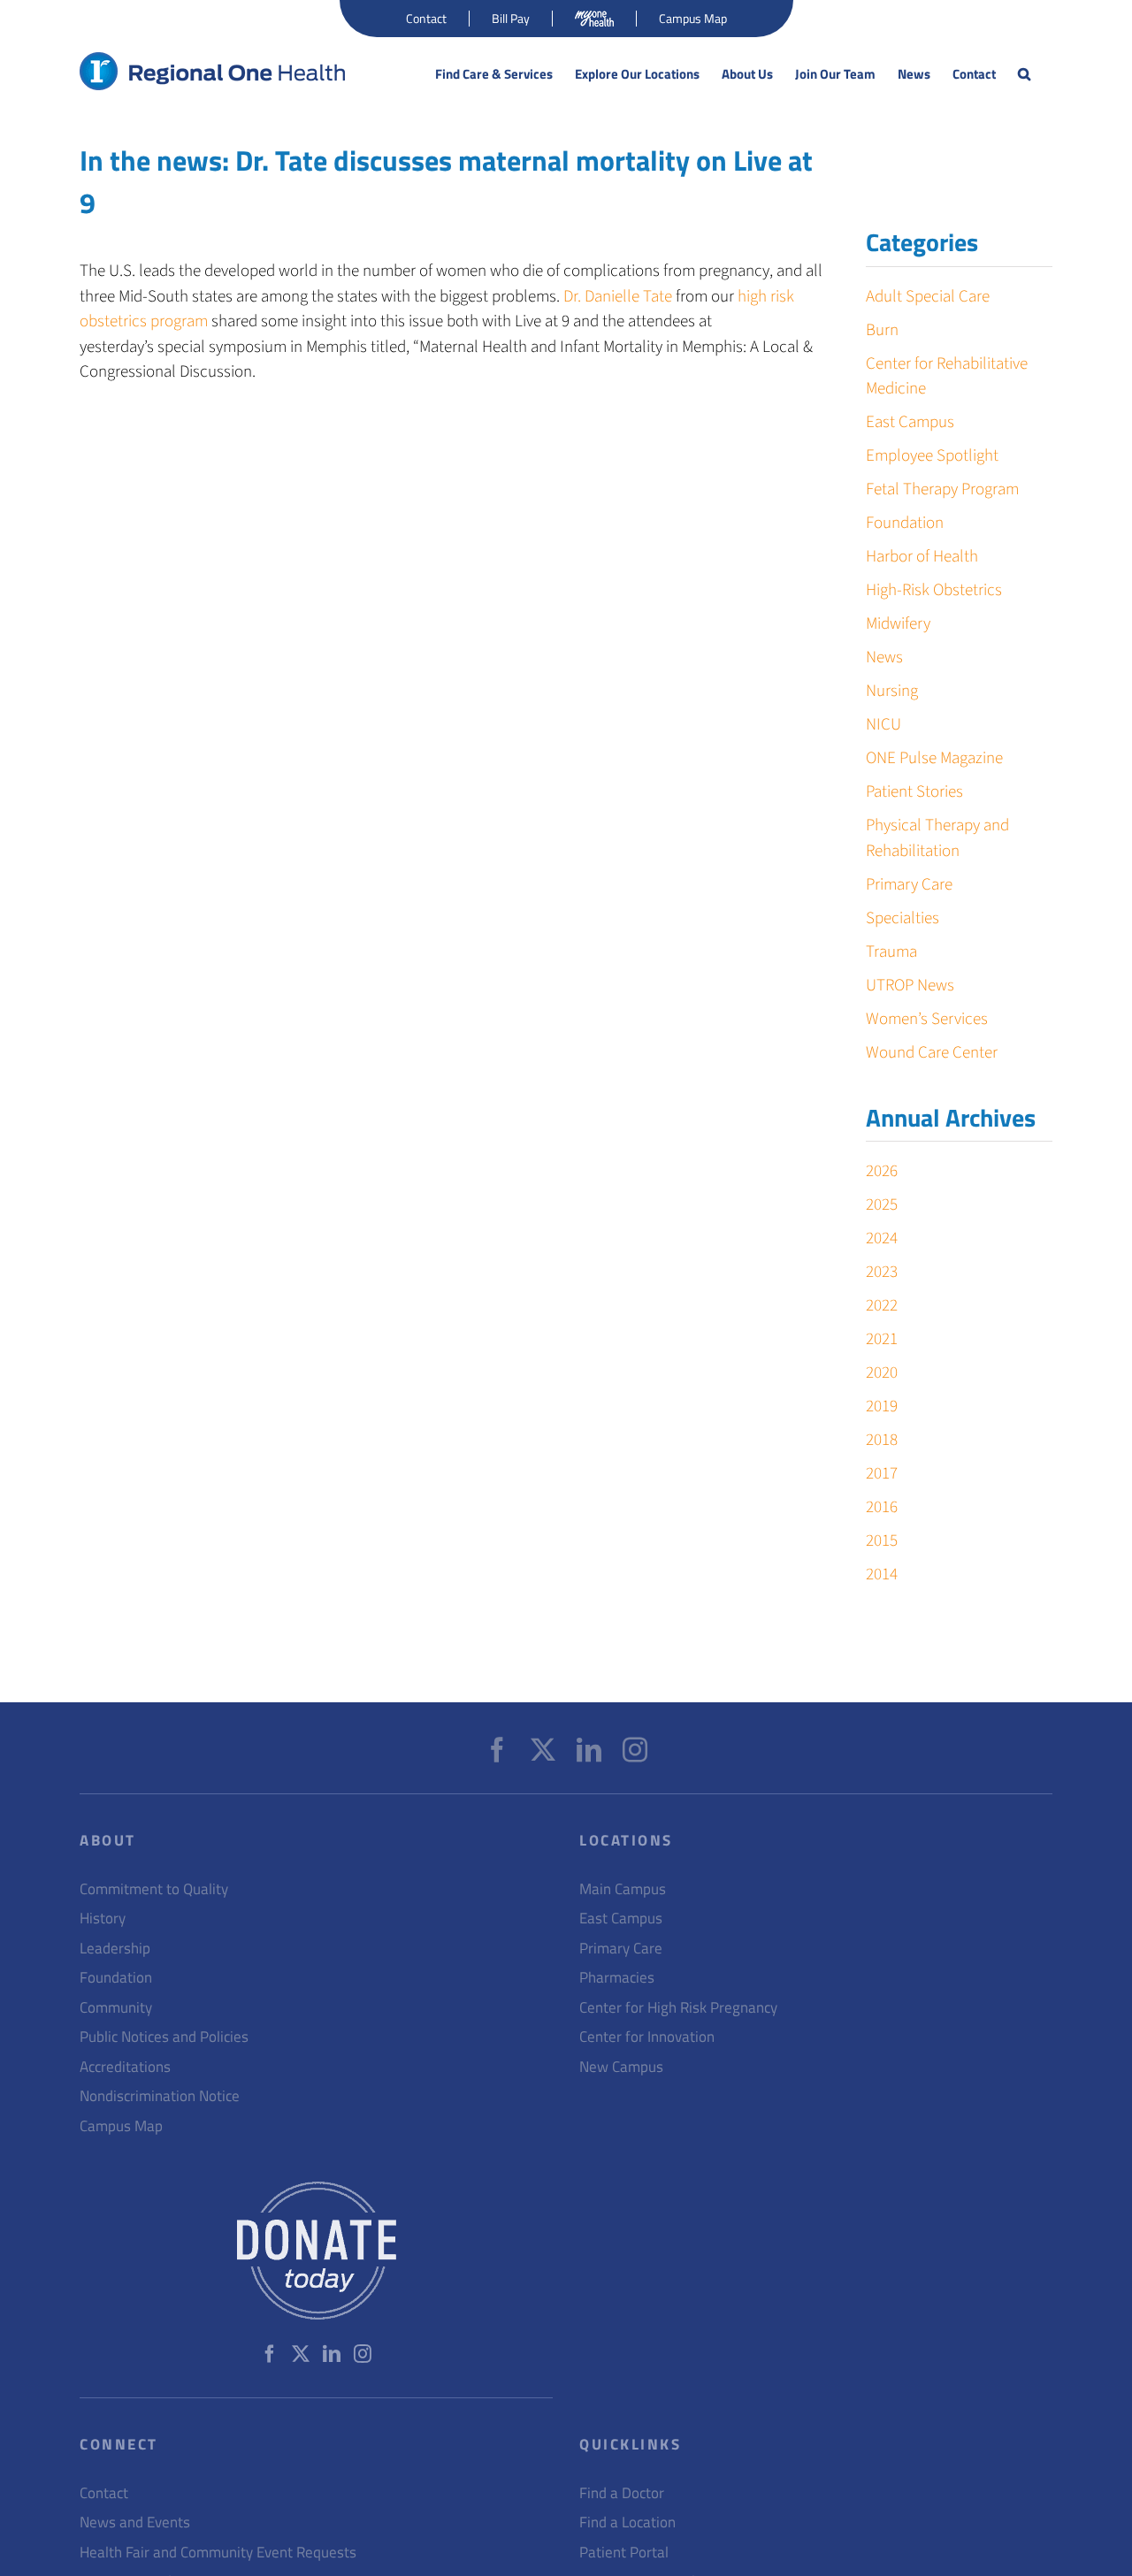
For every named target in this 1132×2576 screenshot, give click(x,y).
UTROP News (910, 986)
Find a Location (627, 2522)
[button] (1024, 74)
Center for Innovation (647, 2037)
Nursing (892, 691)
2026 (882, 1171)
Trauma (891, 952)
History (103, 1919)
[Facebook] (497, 1750)
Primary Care (909, 885)
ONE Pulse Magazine (934, 758)
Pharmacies (617, 1978)
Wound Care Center (932, 1053)
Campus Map (121, 2126)
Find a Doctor (622, 2493)
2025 (882, 1205)
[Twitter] (543, 1750)
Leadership (115, 1949)
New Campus (621, 2067)
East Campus (910, 422)
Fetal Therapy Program (942, 489)
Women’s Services (927, 1019)
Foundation (905, 523)
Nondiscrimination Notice (160, 2096)
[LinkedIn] (589, 1750)
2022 (882, 1306)
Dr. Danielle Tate (618, 297)
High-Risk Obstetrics (934, 590)
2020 (882, 1373)
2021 (882, 1339)
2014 (882, 1575)
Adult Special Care (928, 297)
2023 (882, 1272)
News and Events (135, 2522)
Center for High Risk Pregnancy (678, 2008)
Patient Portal (624, 2553)
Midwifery (898, 624)
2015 (882, 1541)
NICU (883, 725)
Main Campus (623, 1889)
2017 (882, 1474)
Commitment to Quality (154, 1889)
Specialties (903, 918)
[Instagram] (635, 1750)
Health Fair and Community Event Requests (218, 2553)
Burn (882, 330)
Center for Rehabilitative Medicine (947, 377)
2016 (882, 1507)
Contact (104, 2493)
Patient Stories (914, 792)
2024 (882, 1238)
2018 (882, 1440)
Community (116, 2008)
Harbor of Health (922, 557)
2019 (882, 1406)
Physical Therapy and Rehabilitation (937, 838)
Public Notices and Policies (164, 2037)
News (884, 657)
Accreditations (125, 2067)
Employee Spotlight (932, 456)
